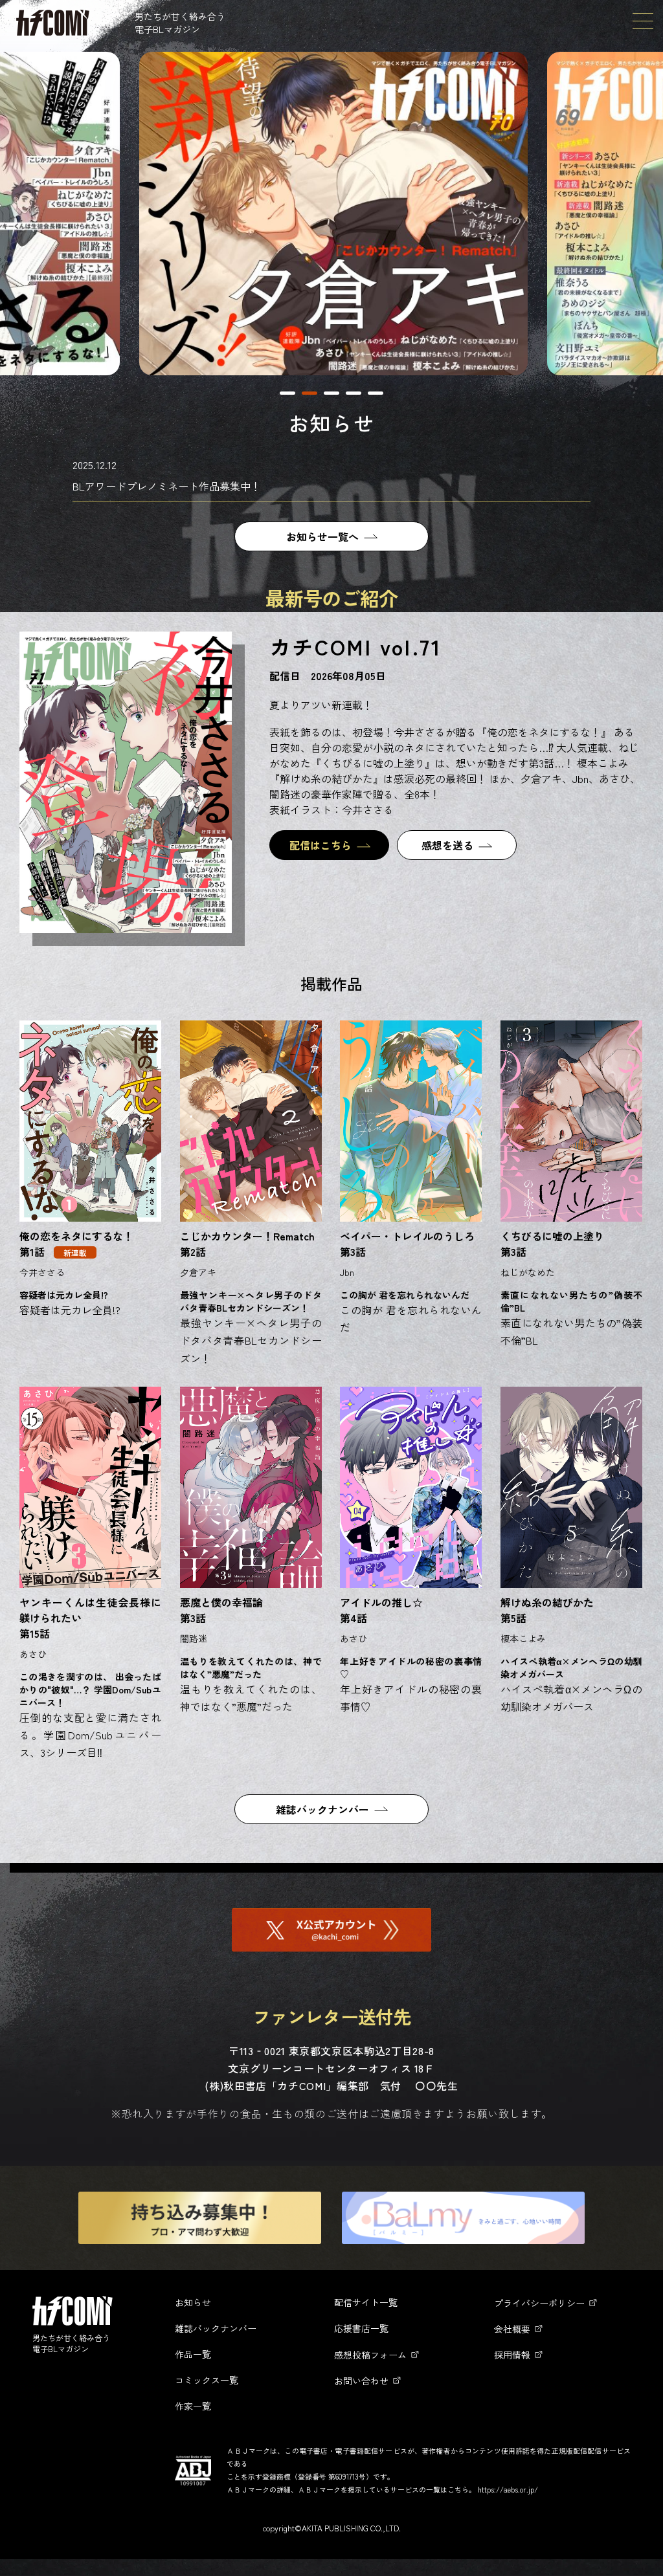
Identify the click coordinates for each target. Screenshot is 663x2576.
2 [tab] (309, 393)
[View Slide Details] (333, 214)
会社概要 (512, 2329)
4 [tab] (354, 393)
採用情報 (512, 2355)
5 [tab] (376, 393)
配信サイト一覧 (366, 2302)
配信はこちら (320, 845)
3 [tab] (331, 393)
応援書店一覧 (361, 2328)
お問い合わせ (361, 2381)
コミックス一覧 (207, 2380)
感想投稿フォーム (370, 2355)
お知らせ (193, 2302)
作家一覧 (193, 2406)
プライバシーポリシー (539, 2303)
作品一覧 (193, 2354)
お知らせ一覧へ (322, 536)
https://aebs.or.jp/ (508, 2489)
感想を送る (447, 845)
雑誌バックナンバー (322, 1809)
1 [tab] (287, 393)
